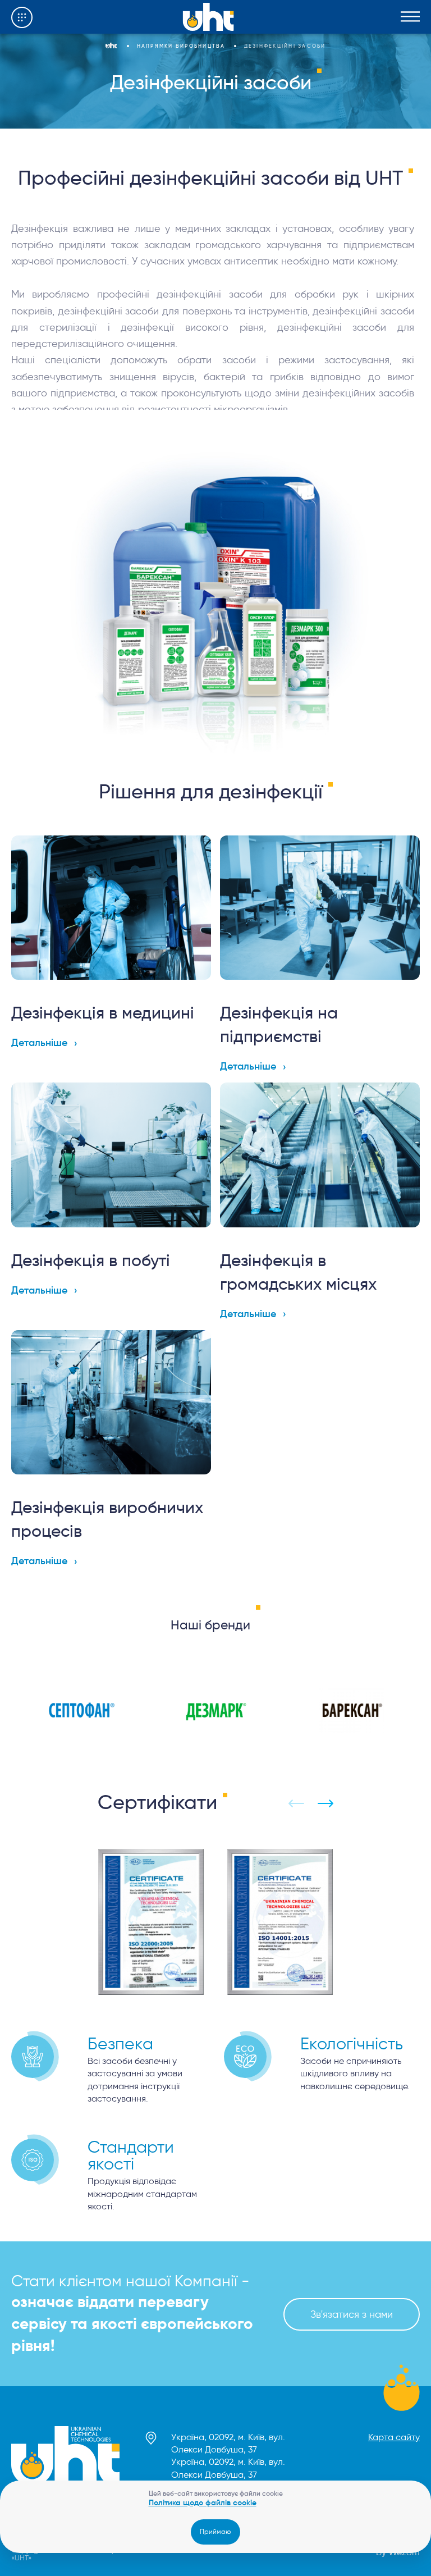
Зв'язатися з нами (352, 2314)
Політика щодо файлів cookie (203, 2502)
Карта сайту (394, 2437)
